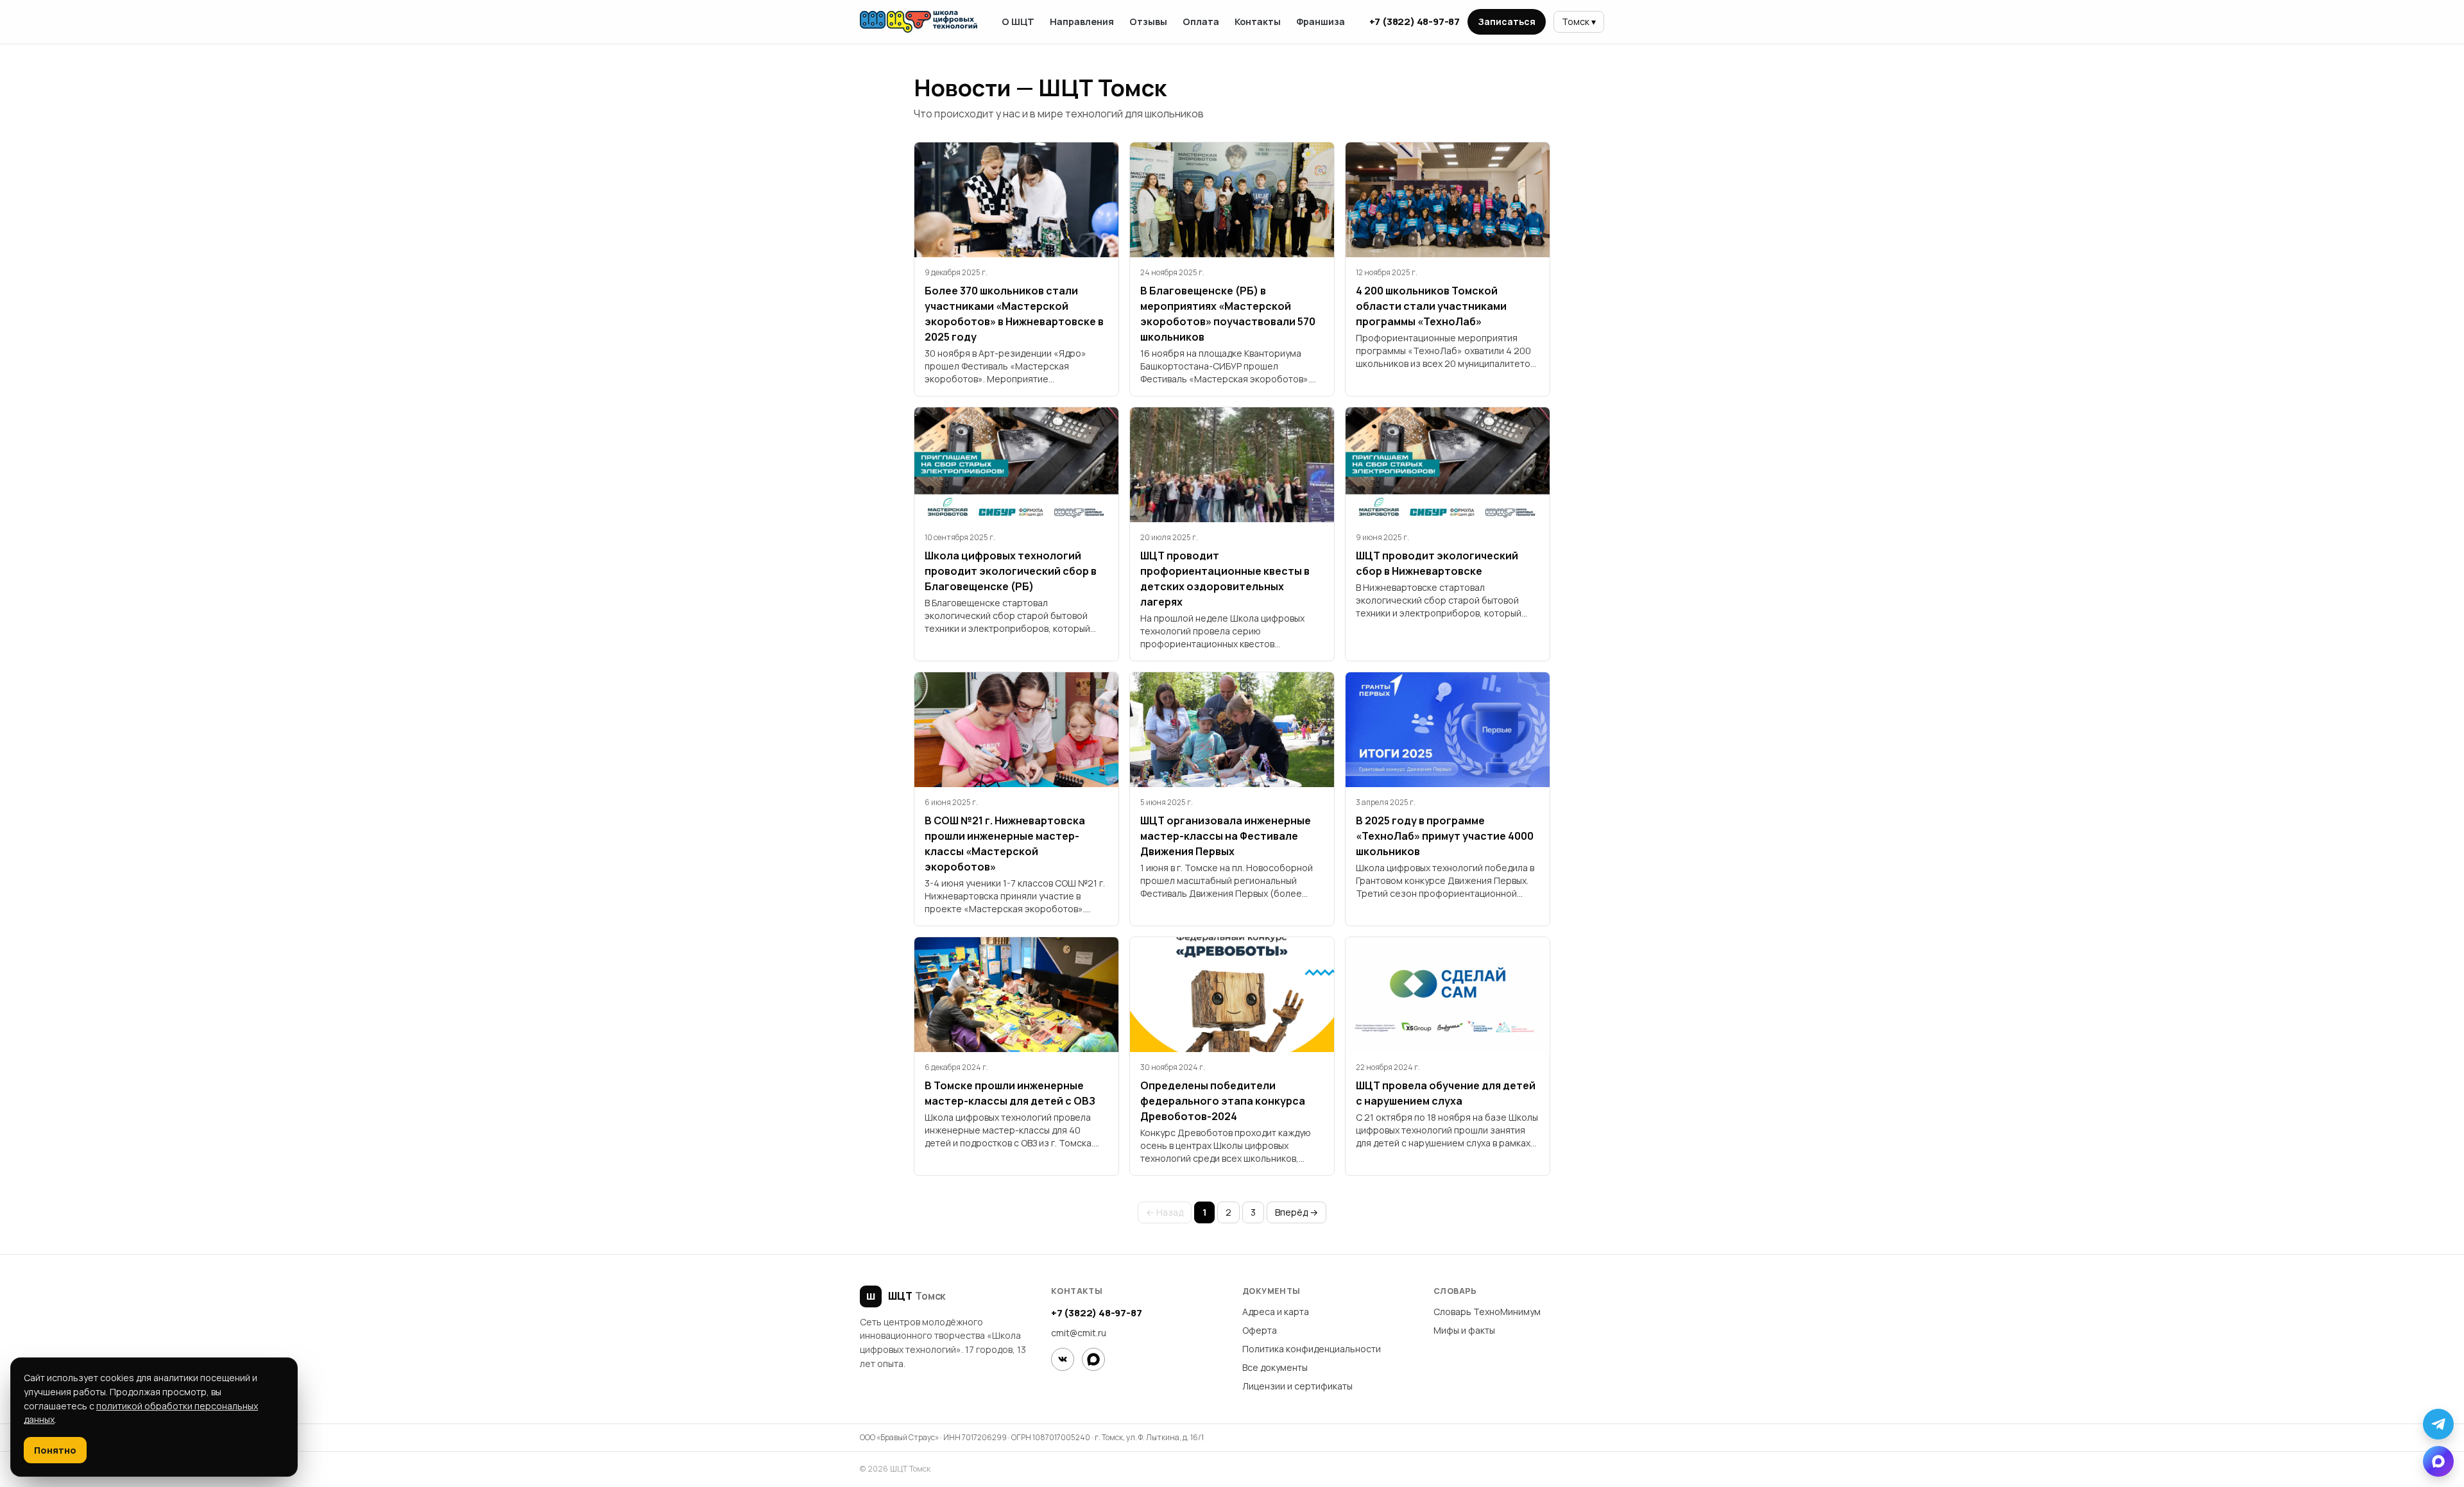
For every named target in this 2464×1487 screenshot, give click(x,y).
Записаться (1507, 21)
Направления (1082, 21)
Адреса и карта (1276, 1312)
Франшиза (1321, 21)
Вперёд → (1296, 1212)
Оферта (1260, 1330)
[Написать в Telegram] (2438, 1424)
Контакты (1258, 21)
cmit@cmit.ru (1079, 1333)
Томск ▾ (1579, 21)
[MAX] (1093, 1359)
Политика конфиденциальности (1312, 1349)
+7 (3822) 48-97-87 (1415, 21)
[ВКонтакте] (1063, 1359)
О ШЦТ (1018, 21)
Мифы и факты (1464, 1330)
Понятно (55, 1450)
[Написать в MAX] (2438, 1461)
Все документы (1275, 1367)
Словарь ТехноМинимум (1487, 1312)
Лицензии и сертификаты (1297, 1386)
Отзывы (1148, 21)
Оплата (1201, 21)
